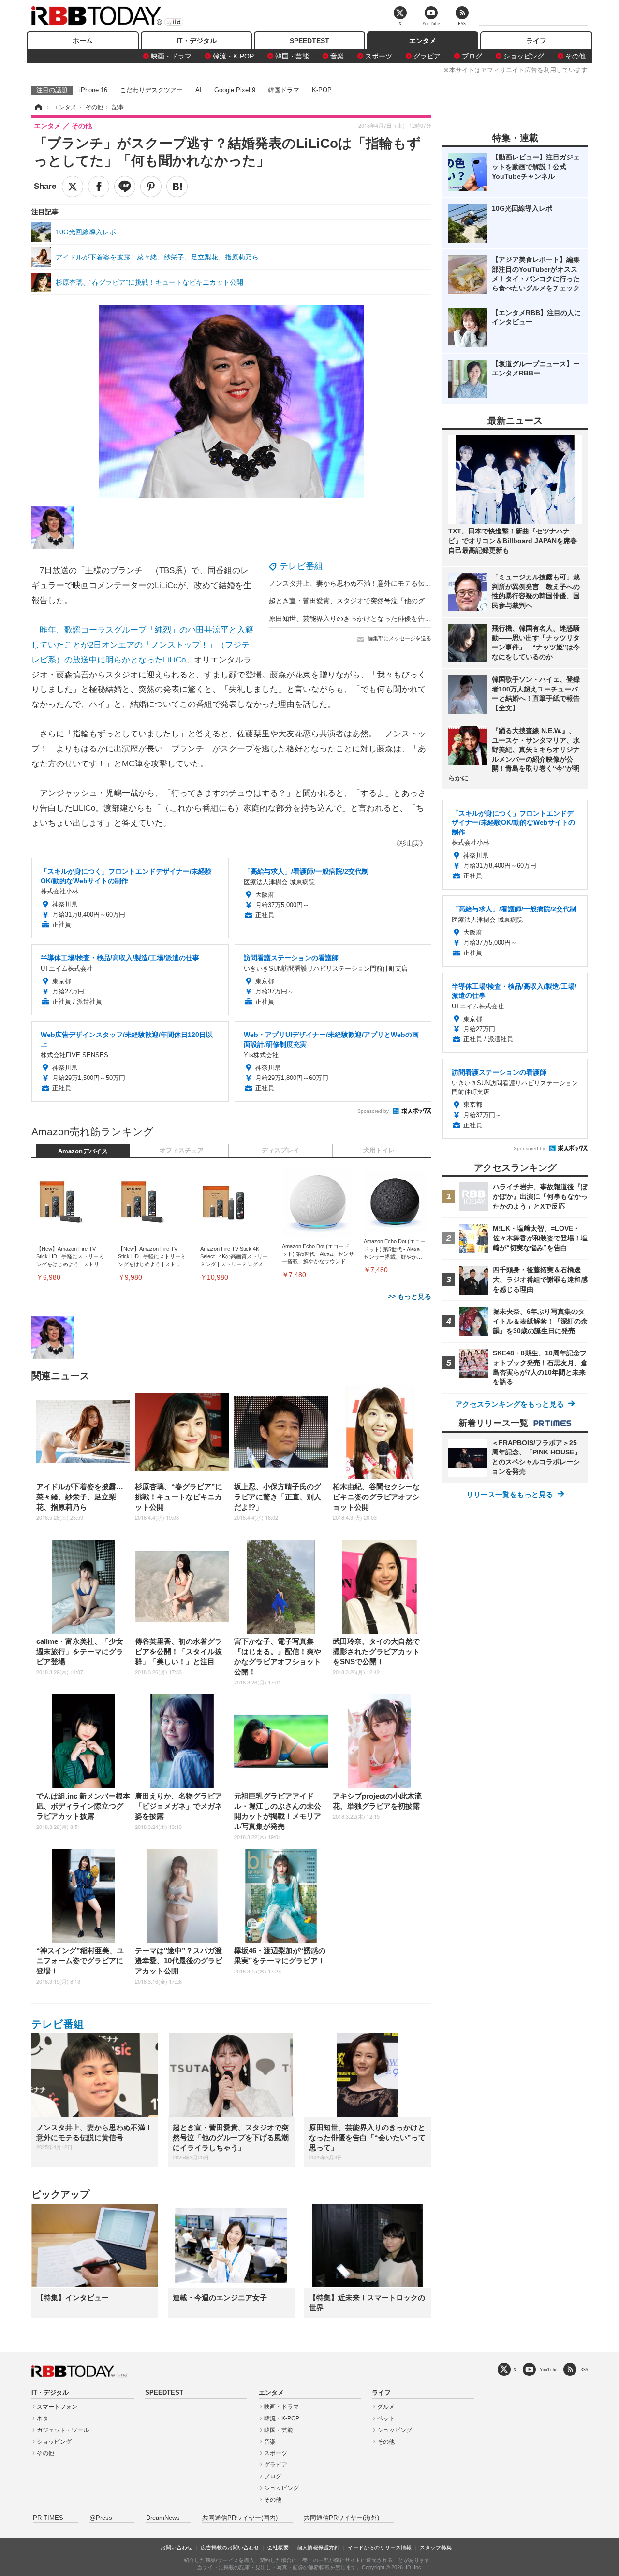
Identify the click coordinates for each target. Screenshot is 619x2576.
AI (199, 90)
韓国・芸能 (292, 56)
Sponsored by (373, 1111)
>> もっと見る (410, 1296)
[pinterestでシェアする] (151, 187)
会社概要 (278, 2547)
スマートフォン (57, 2407)
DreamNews (163, 2518)
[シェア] (99, 187)
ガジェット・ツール (63, 2430)
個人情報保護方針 (318, 2547)
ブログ (472, 56)
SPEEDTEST (309, 41)
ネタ (43, 2418)
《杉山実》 (410, 843)
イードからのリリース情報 (380, 2547)
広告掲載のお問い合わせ (230, 2547)
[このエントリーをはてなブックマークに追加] (177, 187)
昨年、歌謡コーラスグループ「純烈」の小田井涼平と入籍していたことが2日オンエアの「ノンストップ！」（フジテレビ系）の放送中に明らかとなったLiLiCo (142, 645)
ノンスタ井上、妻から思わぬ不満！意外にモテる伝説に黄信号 (364, 583)
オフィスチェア (182, 1151)
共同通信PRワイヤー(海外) (341, 2518)
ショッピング (524, 56)
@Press (101, 2518)
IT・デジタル (197, 41)
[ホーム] (38, 107)
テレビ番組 (301, 566)
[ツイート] (73, 187)
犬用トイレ (379, 1151)
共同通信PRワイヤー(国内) (240, 2518)
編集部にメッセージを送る (399, 638)
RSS (584, 2369)
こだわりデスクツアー (151, 90)
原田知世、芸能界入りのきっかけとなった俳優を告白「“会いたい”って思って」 (390, 619)
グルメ (386, 2407)
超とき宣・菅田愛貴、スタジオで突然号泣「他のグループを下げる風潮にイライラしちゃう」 (411, 601)
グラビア (427, 56)
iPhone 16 (93, 90)
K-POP (322, 90)
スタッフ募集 (436, 2547)
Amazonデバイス (83, 1151)
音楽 (337, 56)
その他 (575, 56)
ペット (386, 2418)
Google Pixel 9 (235, 90)
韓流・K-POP (233, 56)
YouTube (548, 2369)
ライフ (536, 41)
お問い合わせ (177, 2547)
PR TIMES (48, 2518)
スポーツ (379, 56)
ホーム (83, 41)
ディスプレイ (280, 1151)
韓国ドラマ (284, 90)
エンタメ (423, 41)
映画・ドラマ (171, 56)
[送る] (125, 187)
